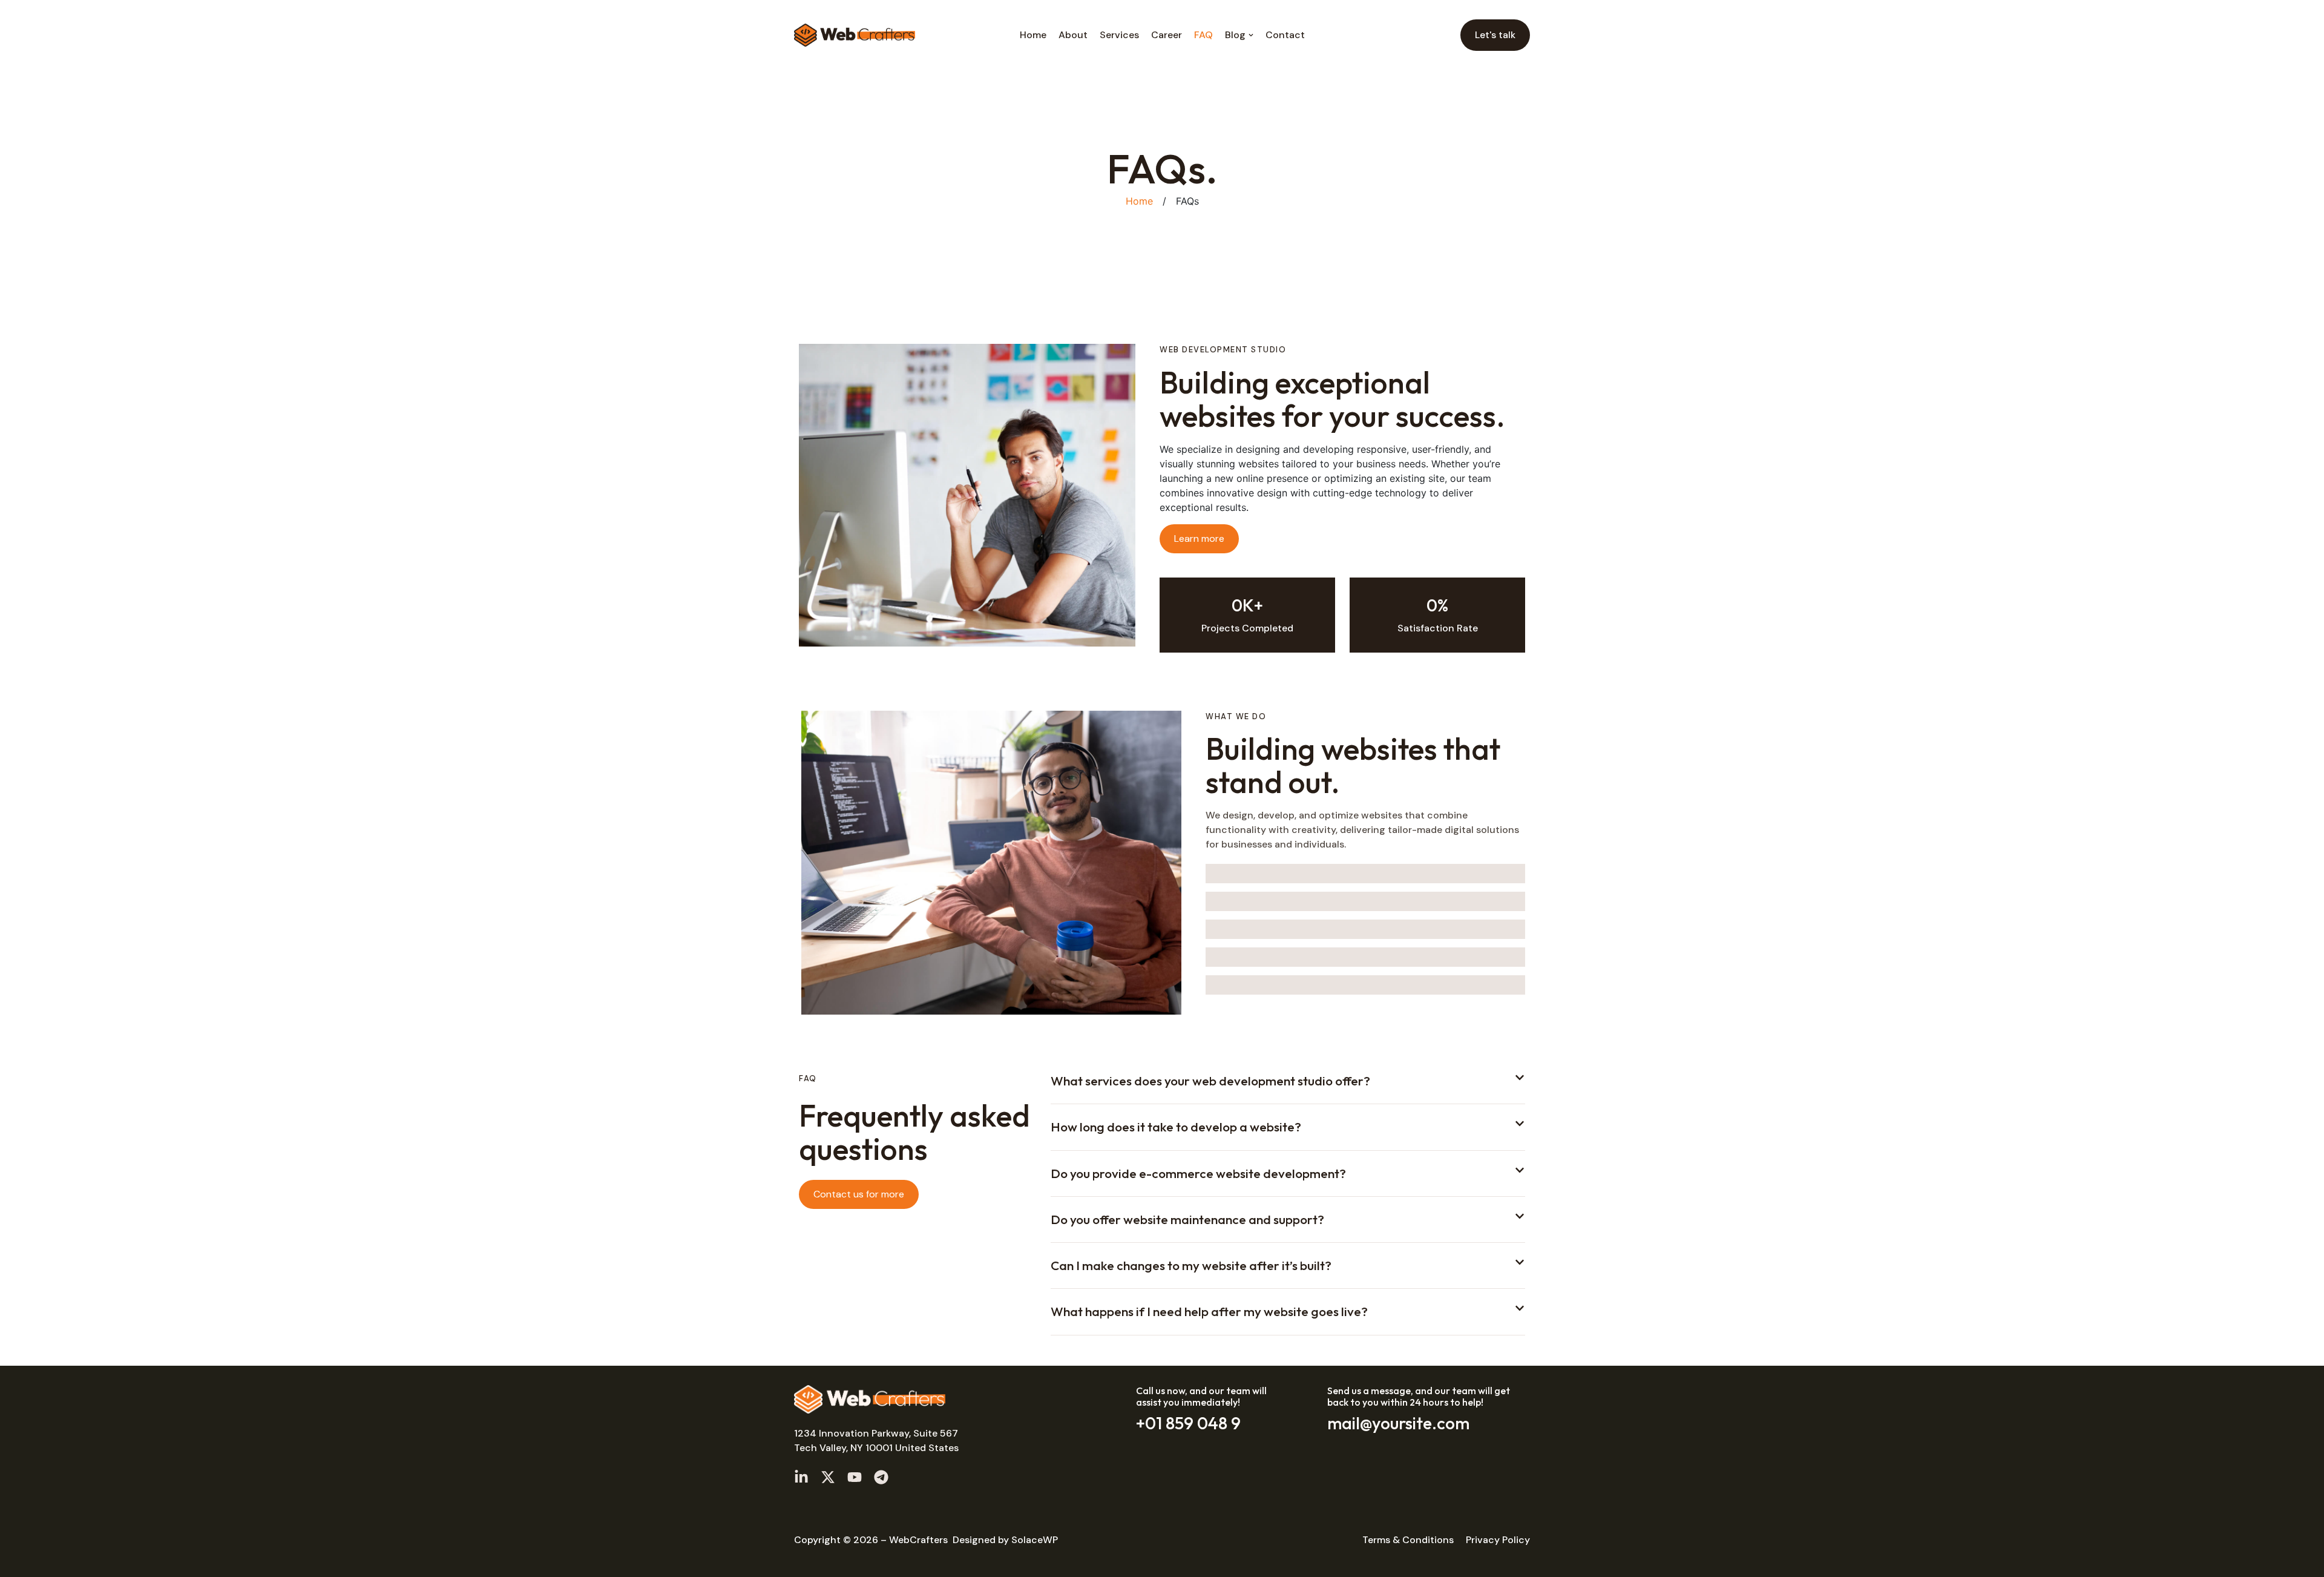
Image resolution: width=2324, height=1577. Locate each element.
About (1073, 35)
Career (1167, 35)
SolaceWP (1035, 1540)
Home (1033, 35)
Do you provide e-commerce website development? (1198, 1173)
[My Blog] (855, 35)
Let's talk (1495, 35)
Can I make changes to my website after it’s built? (1191, 1265)
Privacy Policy (1498, 1540)
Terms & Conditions (1408, 1540)
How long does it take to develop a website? (1176, 1127)
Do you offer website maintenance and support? (1187, 1219)
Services (1119, 35)
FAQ (1203, 35)
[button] (1288, 1088)
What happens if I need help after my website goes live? (1209, 1311)
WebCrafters (918, 1540)
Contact (1285, 35)
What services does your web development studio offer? (1210, 1081)
